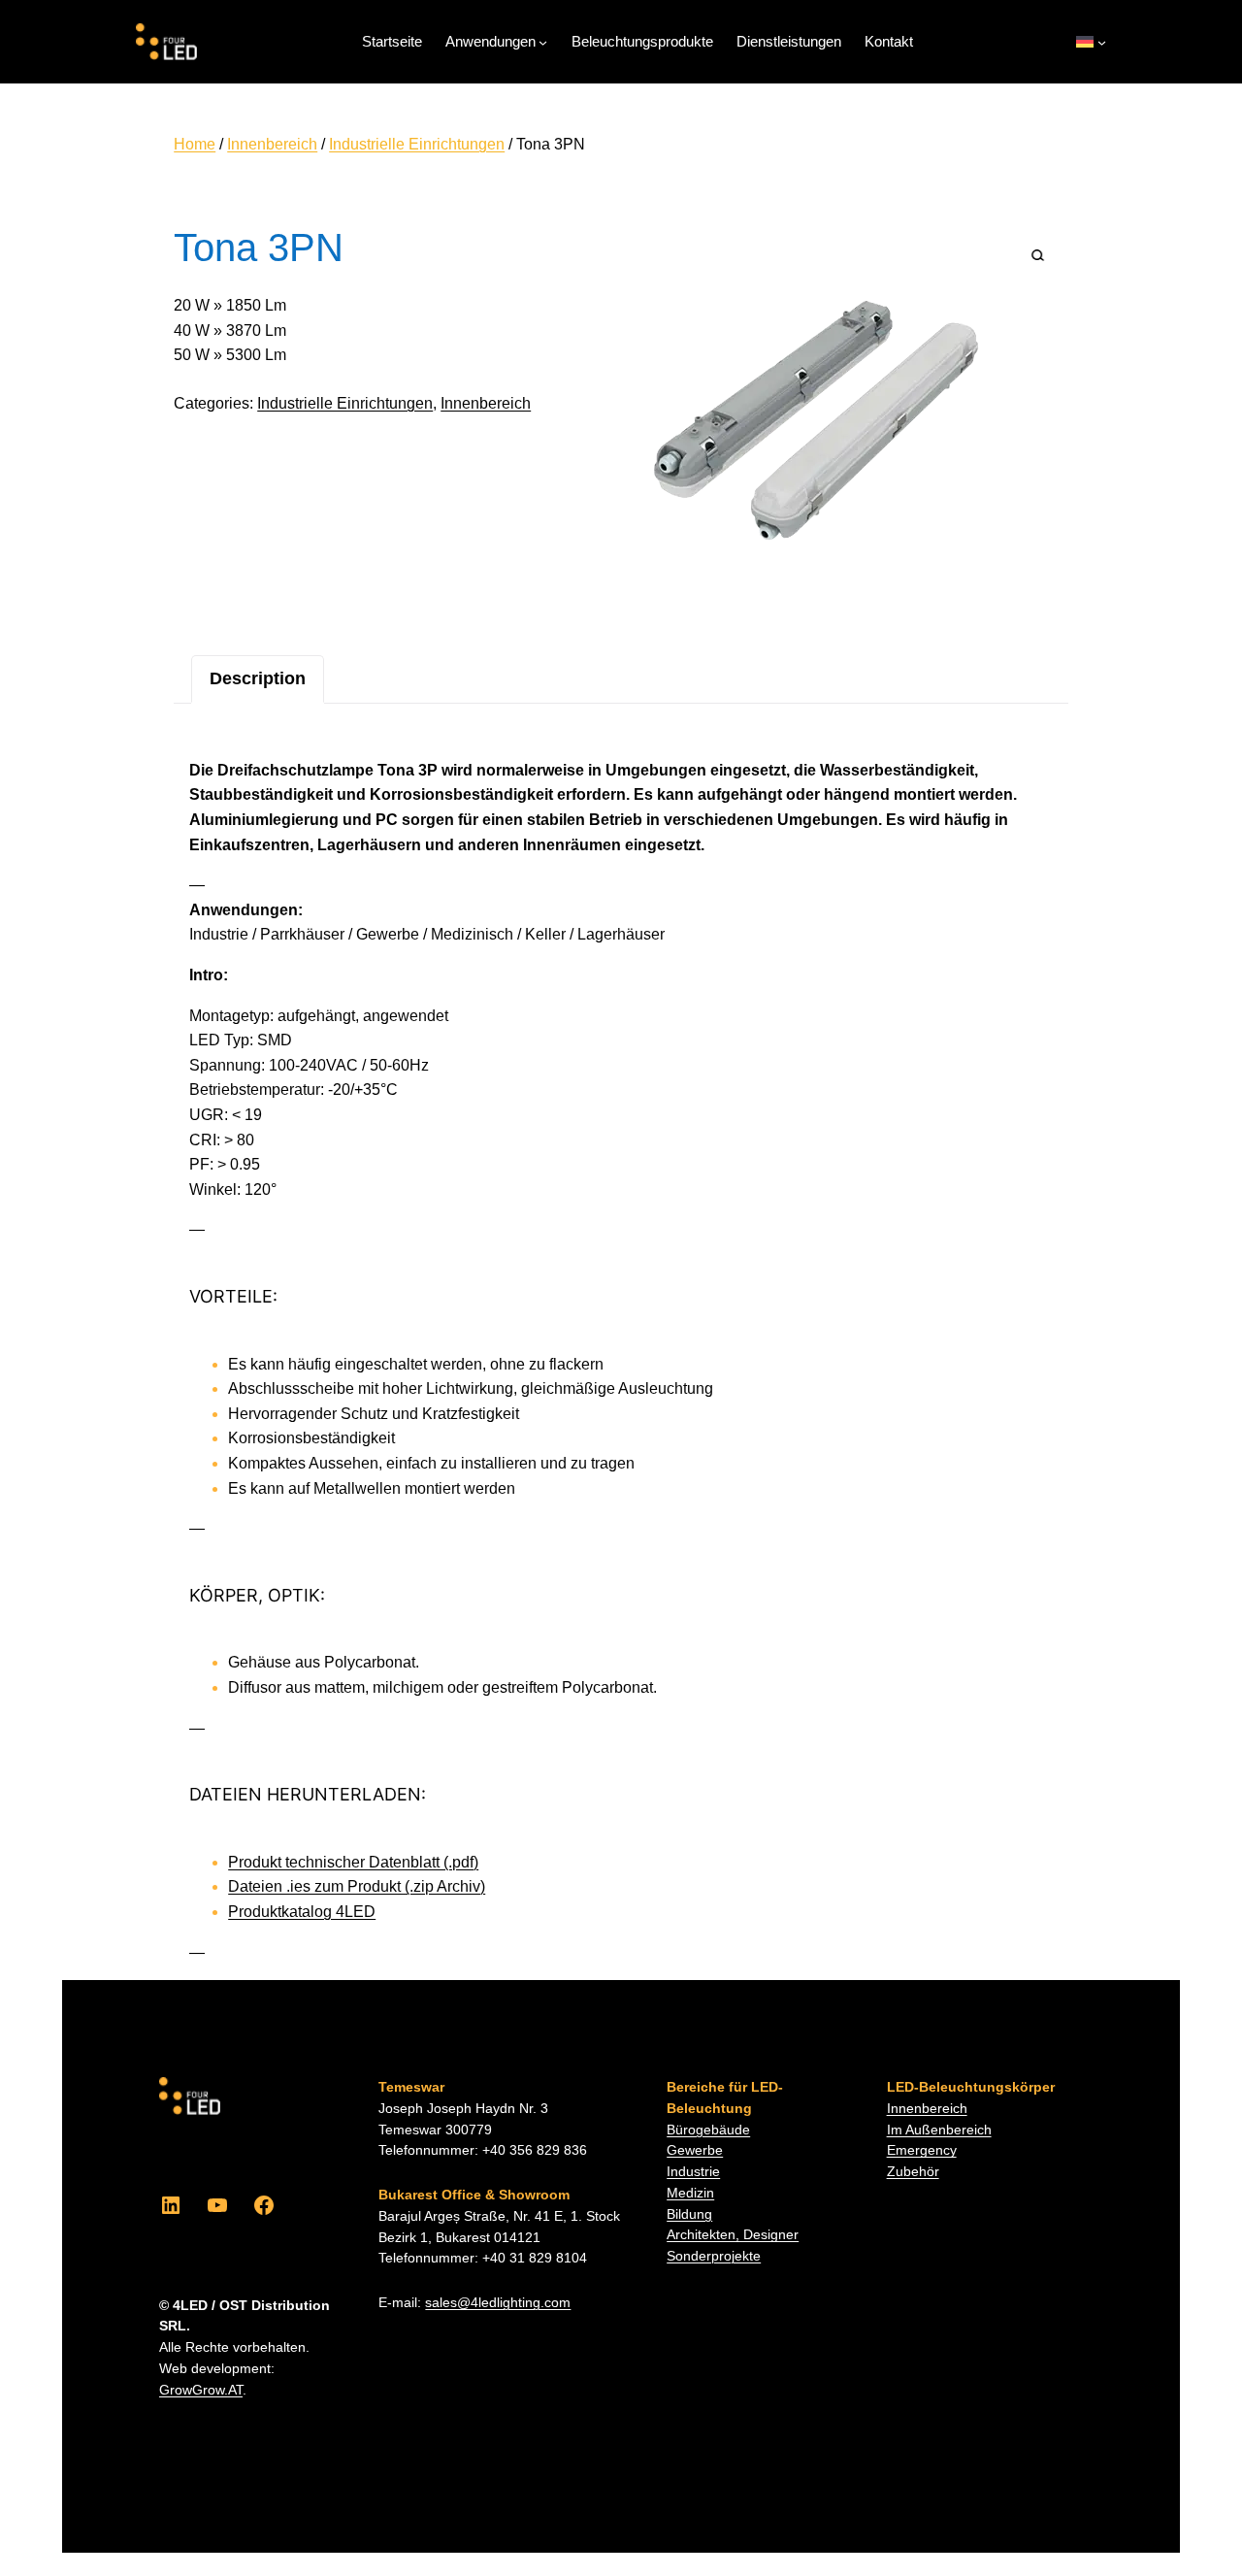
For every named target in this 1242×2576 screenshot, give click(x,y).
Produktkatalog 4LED (302, 1912)
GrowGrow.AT (201, 2390)
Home (195, 144)
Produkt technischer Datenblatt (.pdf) (353, 1862)
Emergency (922, 2150)
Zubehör (913, 2172)
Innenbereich (272, 144)
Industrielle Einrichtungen (417, 144)
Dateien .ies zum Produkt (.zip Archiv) (357, 1886)
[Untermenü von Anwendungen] (543, 42)
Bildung (689, 2214)
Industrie (693, 2172)
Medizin (690, 2193)
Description (258, 678)
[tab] (258, 679)
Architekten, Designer (733, 2235)
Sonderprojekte (714, 2256)
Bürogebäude (708, 2130)
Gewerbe (695, 2150)
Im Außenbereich (939, 2130)
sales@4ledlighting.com (498, 2303)
